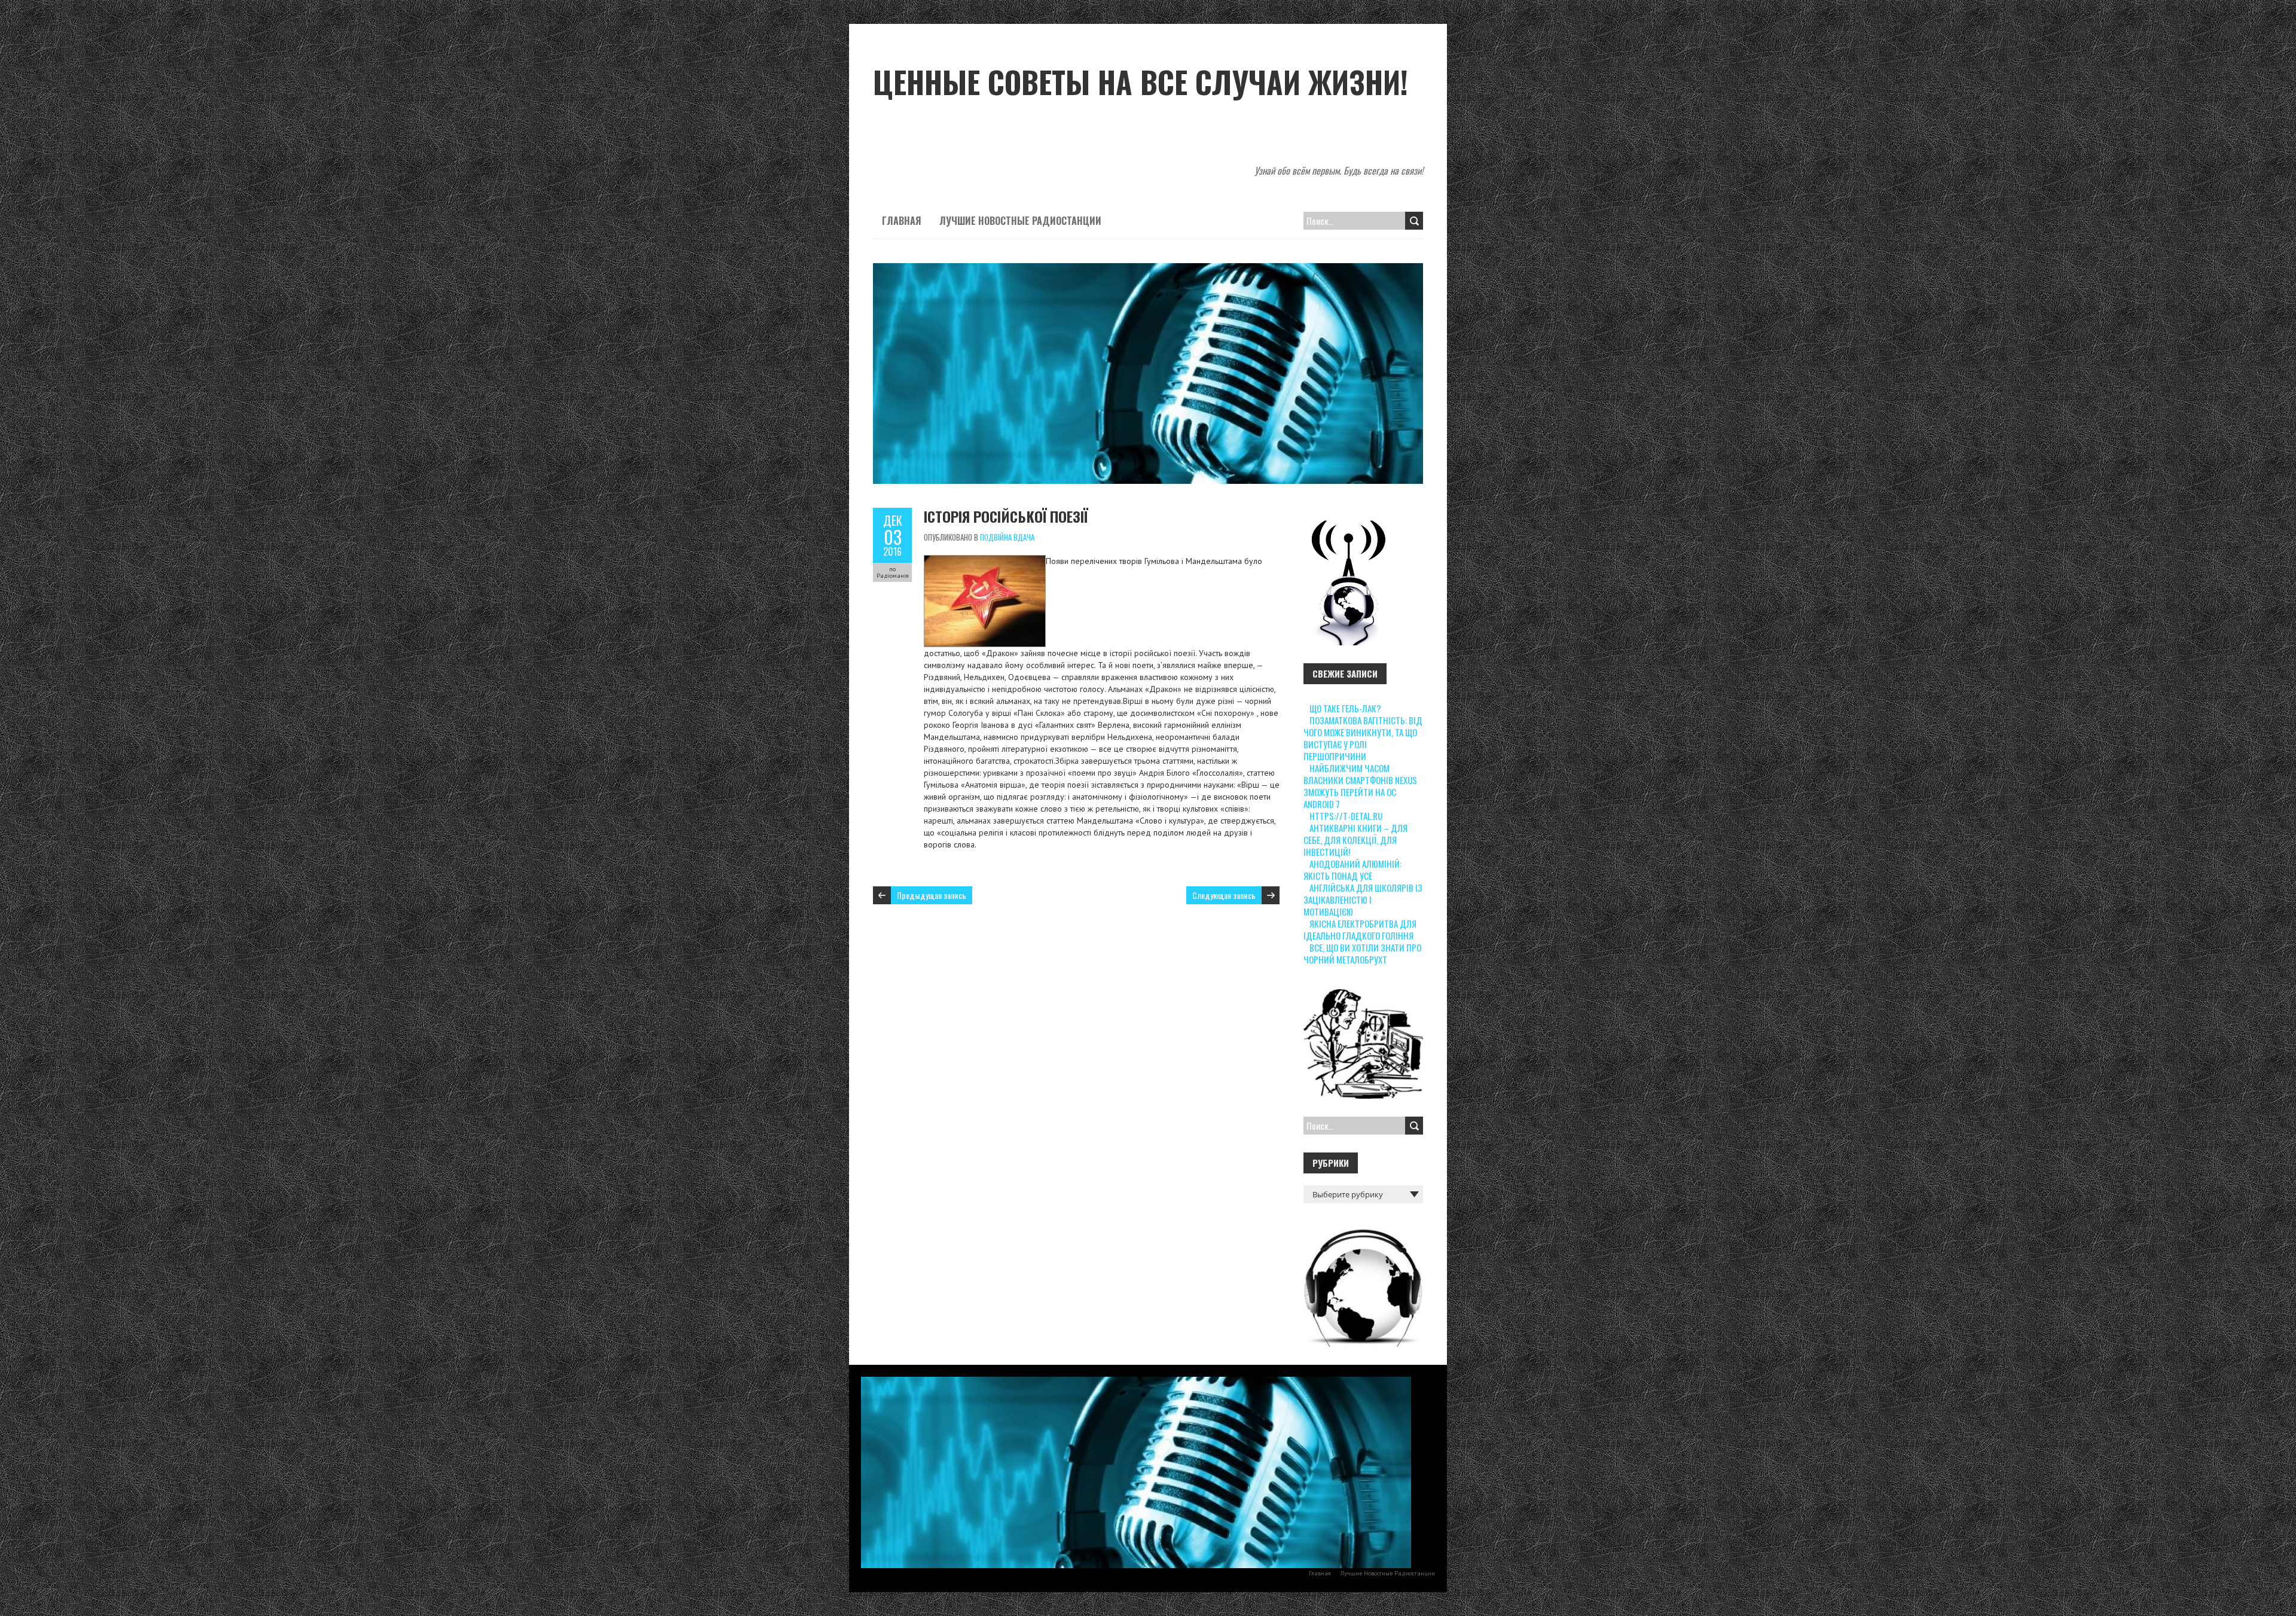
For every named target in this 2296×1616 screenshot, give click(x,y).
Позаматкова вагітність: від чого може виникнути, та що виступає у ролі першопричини (1363, 738)
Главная (902, 221)
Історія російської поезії (1006, 516)
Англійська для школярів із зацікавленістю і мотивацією (1363, 900)
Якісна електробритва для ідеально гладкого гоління (1360, 929)
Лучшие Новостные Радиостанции (1020, 221)
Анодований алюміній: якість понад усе (1352, 870)
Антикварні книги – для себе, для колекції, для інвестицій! (1355, 840)
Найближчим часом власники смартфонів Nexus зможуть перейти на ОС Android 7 (1360, 786)
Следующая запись (1224, 895)
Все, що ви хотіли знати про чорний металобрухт (1362, 953)
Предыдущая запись (932, 895)
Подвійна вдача (1007, 537)
